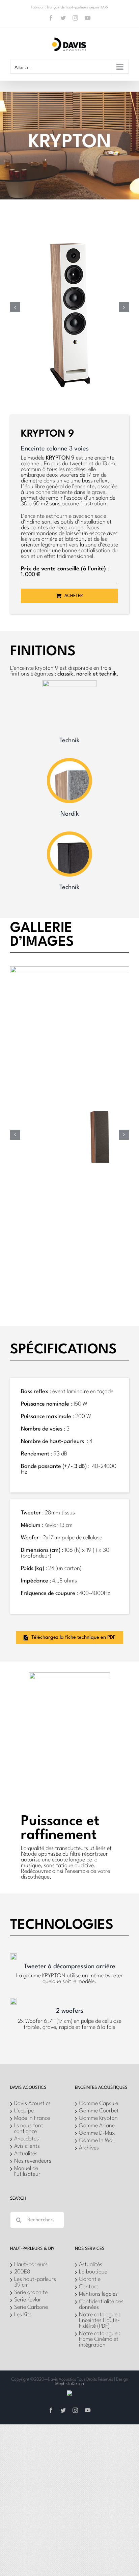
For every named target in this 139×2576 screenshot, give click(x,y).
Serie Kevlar (28, 2300)
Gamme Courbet (99, 2111)
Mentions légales (98, 2294)
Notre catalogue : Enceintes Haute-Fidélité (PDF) (100, 2320)
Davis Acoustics (32, 2103)
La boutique (93, 2272)
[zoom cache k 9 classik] (101, 1110)
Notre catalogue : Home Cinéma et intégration (100, 2339)
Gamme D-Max (97, 2133)
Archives (89, 2148)
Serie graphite (31, 2292)
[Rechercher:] (37, 2220)
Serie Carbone (31, 2307)
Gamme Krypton (98, 2118)
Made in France (32, 2118)
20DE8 (22, 2272)
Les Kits (23, 2315)
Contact (89, 2287)
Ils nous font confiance (29, 2129)
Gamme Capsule (99, 2103)
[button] (15, 307)
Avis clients (27, 2146)
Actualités (26, 2154)
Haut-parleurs (31, 2265)
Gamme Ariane (97, 2126)
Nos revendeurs (33, 2161)
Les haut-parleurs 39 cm (35, 2282)
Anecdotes (26, 2139)
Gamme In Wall (97, 2141)
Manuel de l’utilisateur (27, 2171)
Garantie (90, 2279)
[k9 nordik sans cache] (69, 225)
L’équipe (24, 2111)
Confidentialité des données (101, 2304)
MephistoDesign (70, 2384)
